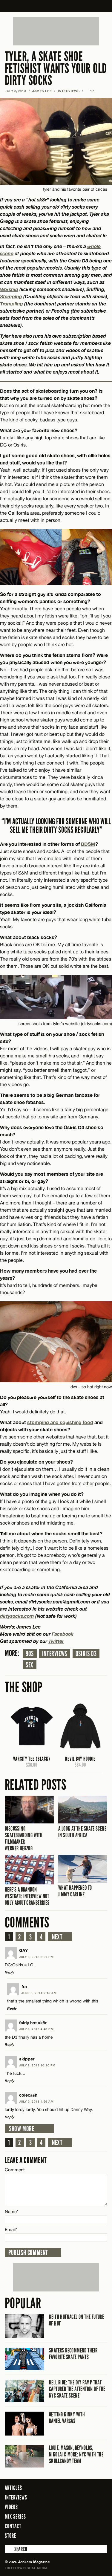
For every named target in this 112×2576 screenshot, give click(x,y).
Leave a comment (26, 2160)
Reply (10, 1972)
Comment (15, 2170)
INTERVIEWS (69, 91)
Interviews (55, 1654)
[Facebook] (70, 2535)
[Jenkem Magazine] (56, 6)
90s (30, 1654)
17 (90, 91)
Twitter (56, 1641)
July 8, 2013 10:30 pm (37, 2065)
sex (30, 1665)
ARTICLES (13, 2488)
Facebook (63, 1634)
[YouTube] (101, 2535)
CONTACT (13, 2526)
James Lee (42, 91)
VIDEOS (11, 2507)
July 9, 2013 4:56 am (36, 2101)
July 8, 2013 (16, 91)
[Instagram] (88, 2535)
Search (9, 2549)
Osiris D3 (86, 1654)
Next (57, 1937)
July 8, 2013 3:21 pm (36, 1957)
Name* (11, 2212)
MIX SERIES (15, 2517)
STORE (10, 2536)
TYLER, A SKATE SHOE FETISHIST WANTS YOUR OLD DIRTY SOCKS (56, 69)
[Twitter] (79, 2535)
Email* (11, 2229)
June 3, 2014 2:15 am (39, 1993)
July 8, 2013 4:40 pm (36, 2029)
